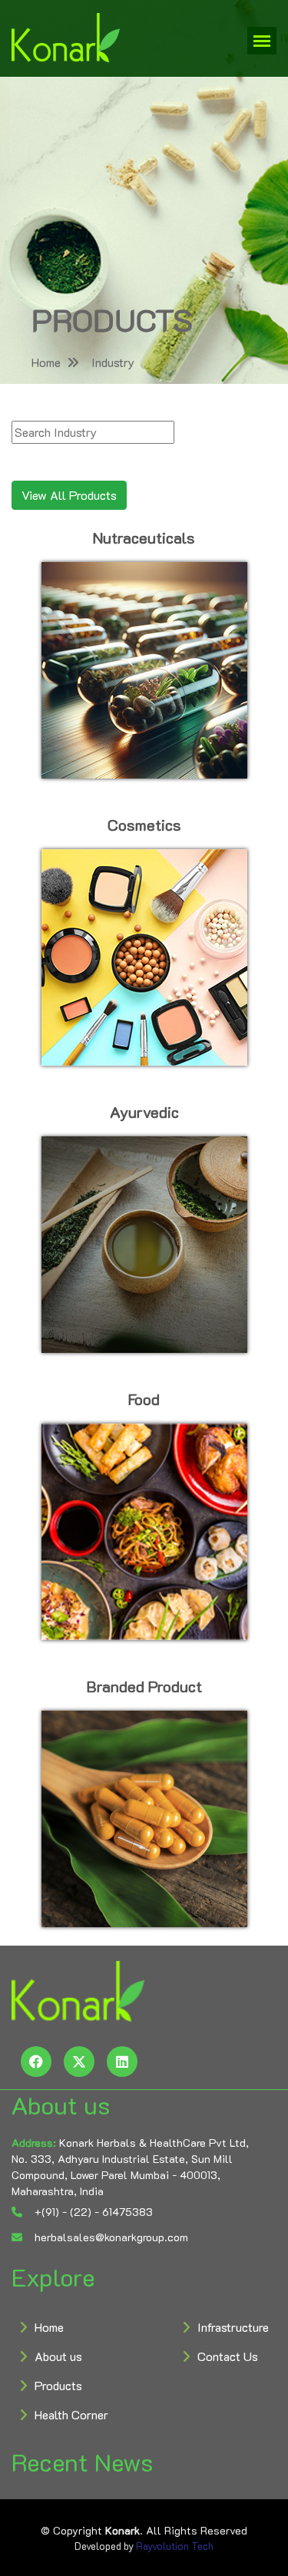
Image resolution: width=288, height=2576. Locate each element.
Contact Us (228, 2356)
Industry (113, 362)
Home (46, 362)
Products (58, 2385)
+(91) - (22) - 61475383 (92, 2212)
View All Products (69, 495)
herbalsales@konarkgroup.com (110, 2237)
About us (58, 2356)
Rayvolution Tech (175, 2546)
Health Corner (71, 2414)
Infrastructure (233, 2327)
